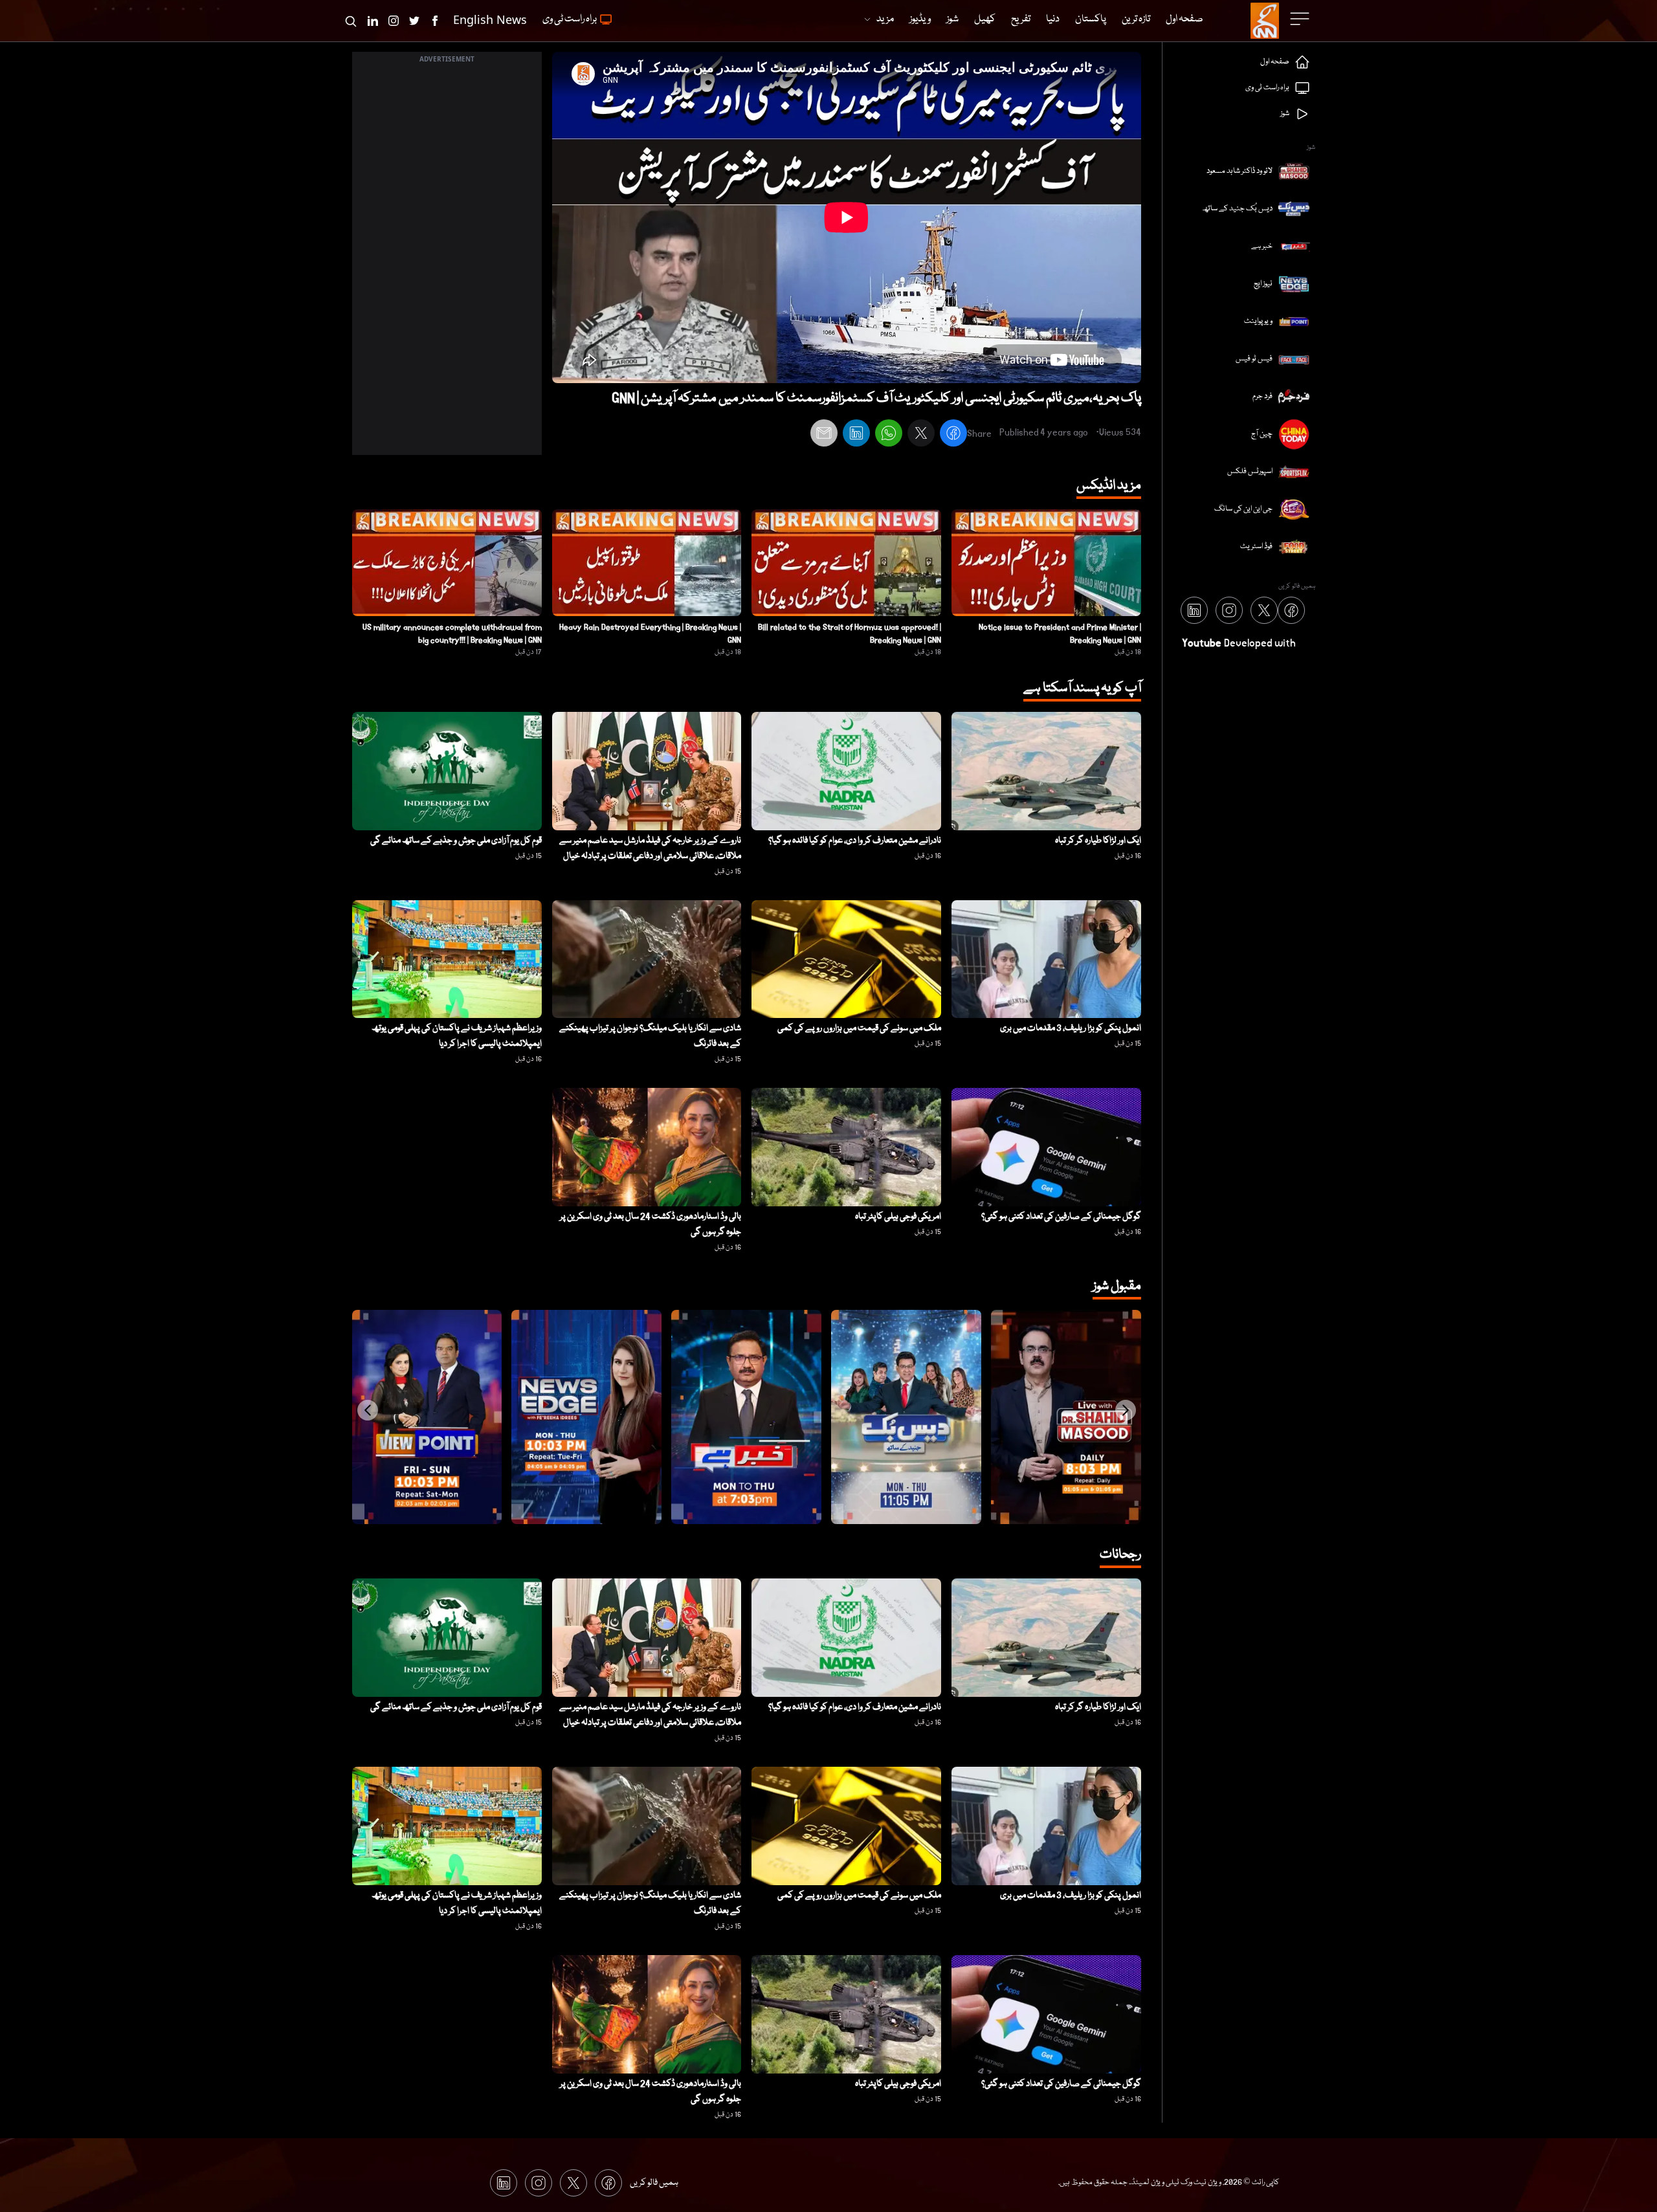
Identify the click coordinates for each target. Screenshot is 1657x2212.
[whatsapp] (889, 435)
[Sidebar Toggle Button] (1301, 19)
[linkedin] (856, 435)
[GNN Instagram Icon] (394, 21)
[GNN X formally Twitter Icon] (414, 21)
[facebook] (953, 435)
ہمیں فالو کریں (654, 2183)
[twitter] (921, 435)
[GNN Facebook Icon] (435, 21)
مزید (885, 19)
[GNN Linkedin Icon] (373, 21)
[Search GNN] (351, 21)
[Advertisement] (447, 261)
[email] (824, 435)
